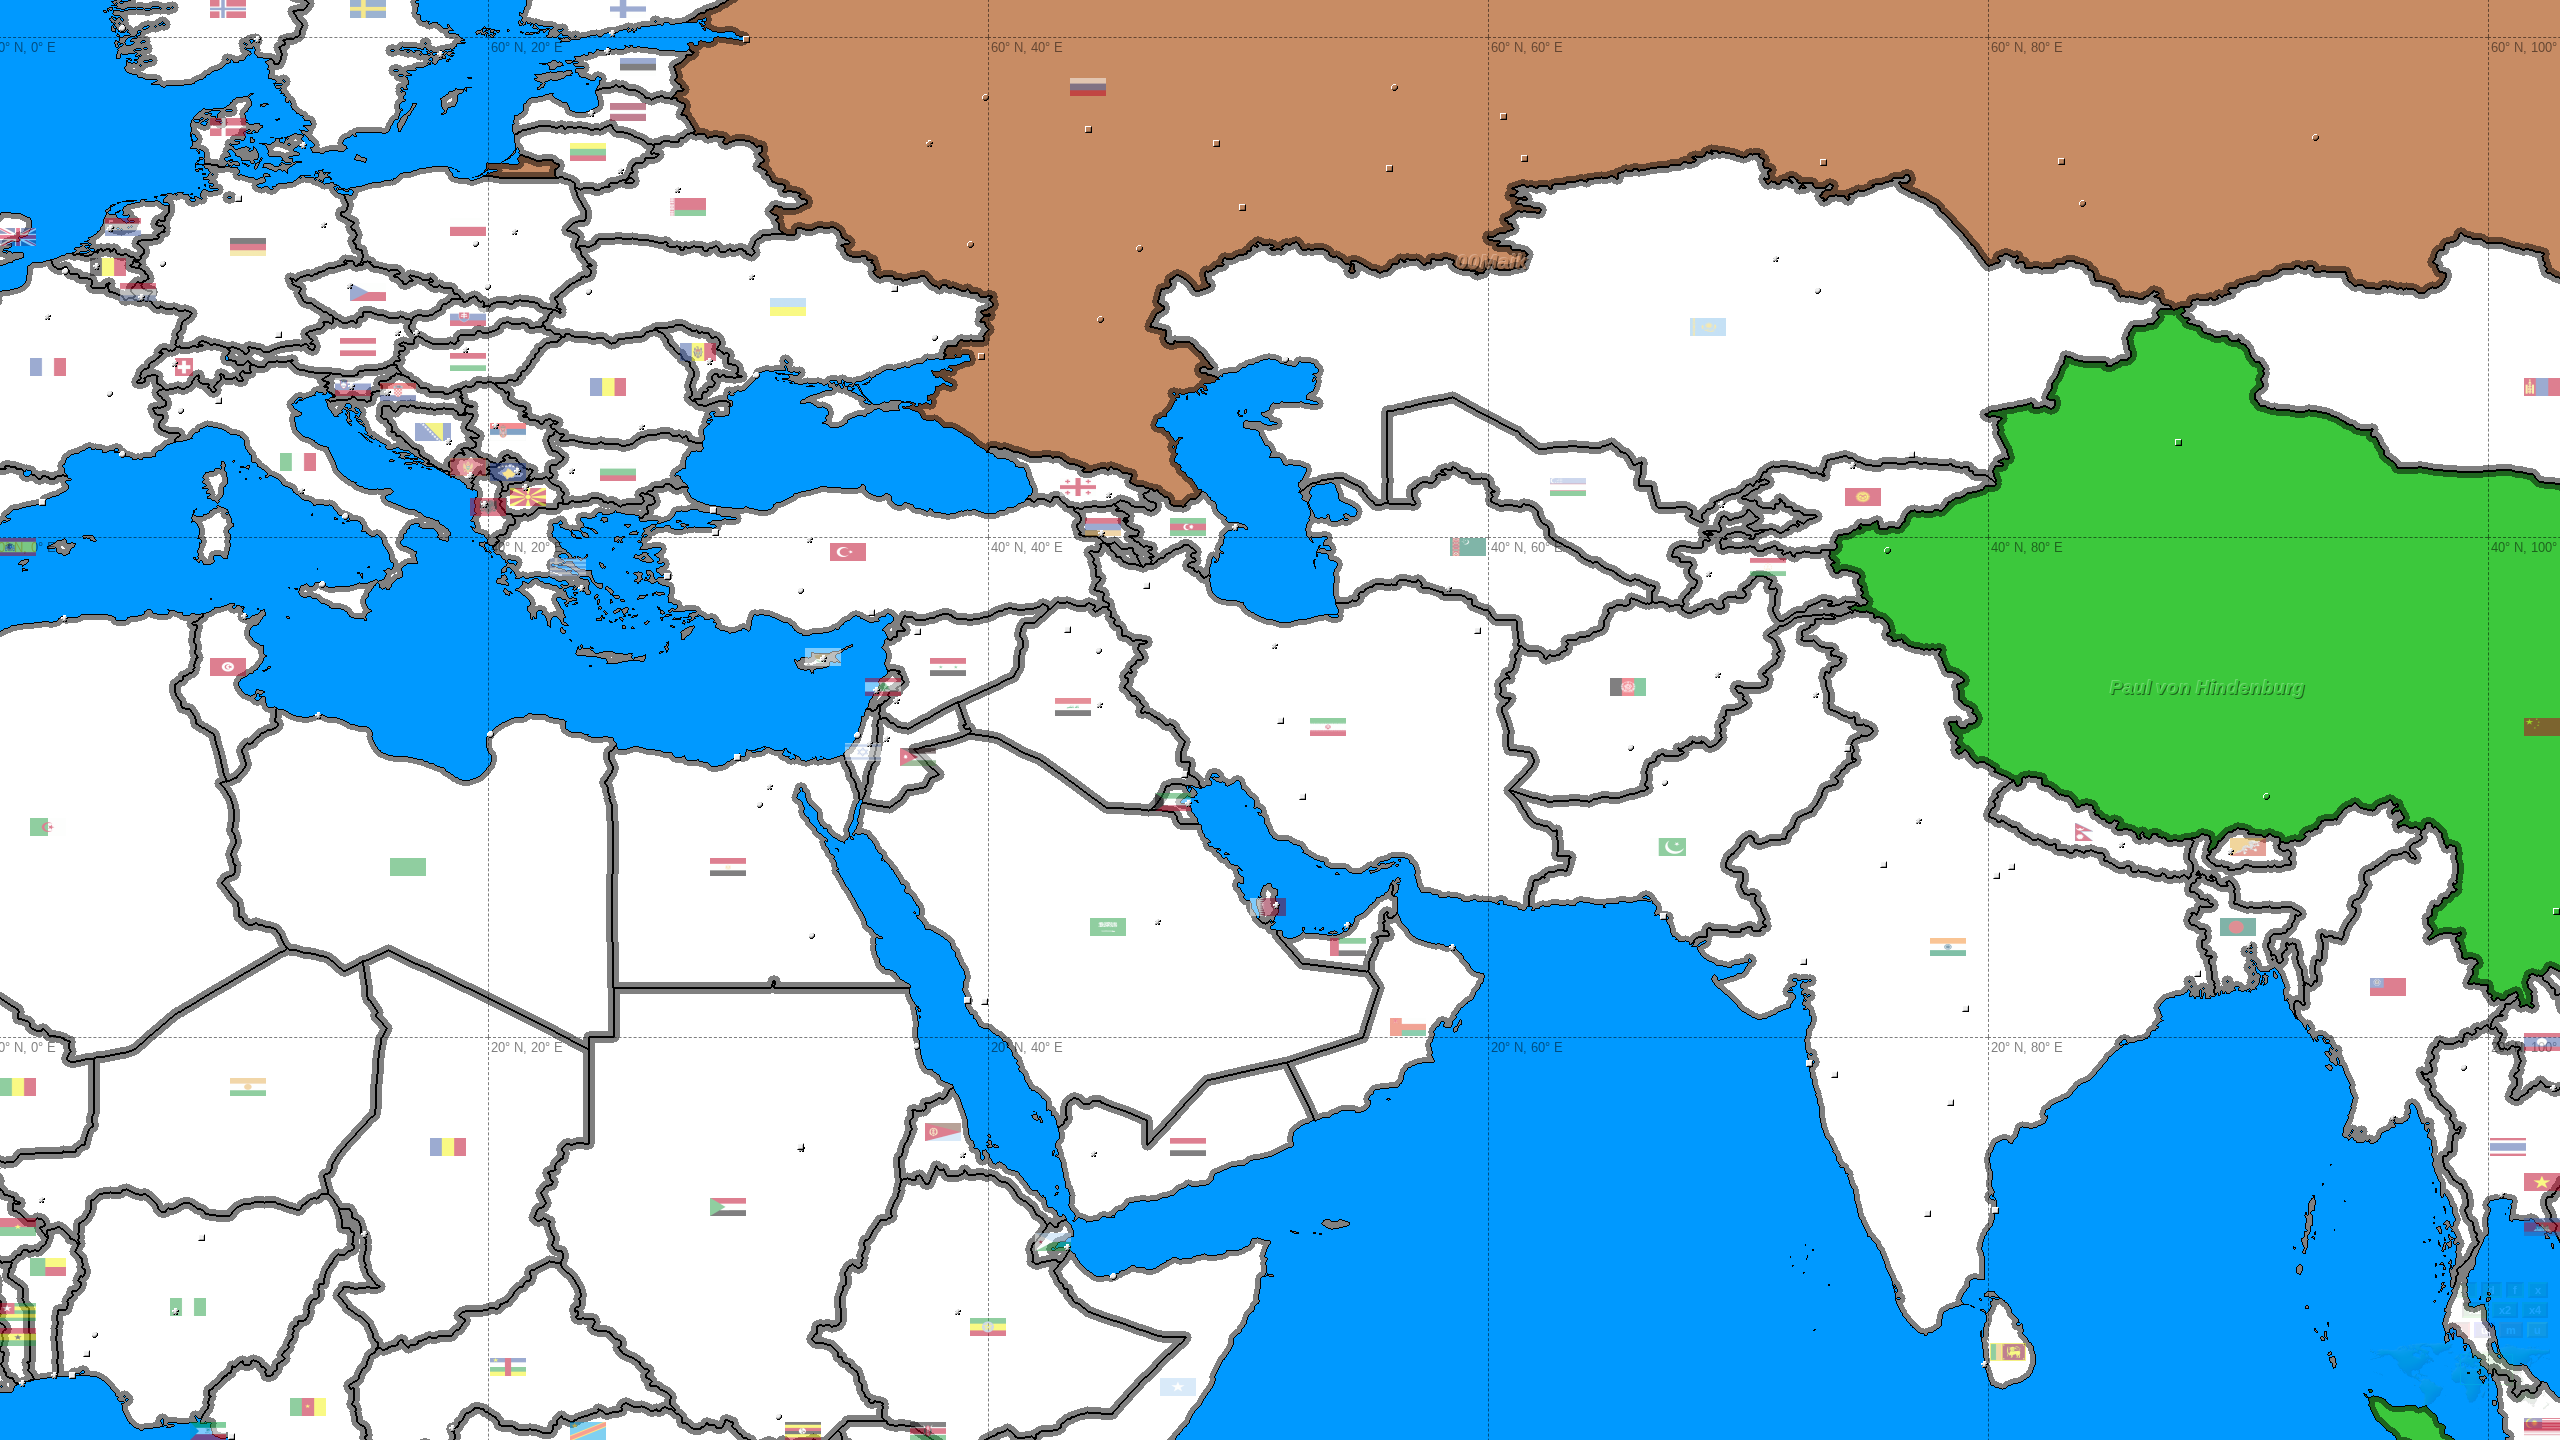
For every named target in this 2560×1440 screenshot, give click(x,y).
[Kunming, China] (2556, 911)
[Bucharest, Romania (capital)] (641, 426)
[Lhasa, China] (2266, 796)
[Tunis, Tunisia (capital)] (244, 616)
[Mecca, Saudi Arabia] (984, 1001)
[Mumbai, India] (1809, 1063)
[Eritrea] (943, 1132)
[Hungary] (468, 362)
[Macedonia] (528, 497)
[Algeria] (48, 827)
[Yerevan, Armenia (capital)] (1101, 533)
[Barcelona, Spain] (42, 502)
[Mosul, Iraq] (1067, 629)
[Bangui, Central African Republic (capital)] (452, 1428)
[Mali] (18, 1087)
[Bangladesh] (2238, 927)
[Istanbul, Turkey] (713, 510)
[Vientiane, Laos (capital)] (2553, 1088)
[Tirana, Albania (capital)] (484, 504)
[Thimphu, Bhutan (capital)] (2230, 851)
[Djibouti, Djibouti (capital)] (1067, 1247)
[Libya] (408, 867)
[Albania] (488, 507)
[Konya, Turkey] (800, 590)
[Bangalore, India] (1927, 1213)
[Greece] (568, 567)
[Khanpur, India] (1996, 875)
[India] (1948, 947)
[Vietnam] (2542, 1182)
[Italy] (298, 462)
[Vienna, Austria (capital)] (397, 332)
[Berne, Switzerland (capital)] (174, 363)
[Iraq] (1073, 707)
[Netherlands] (123, 227)
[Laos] (2542, 1042)
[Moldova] (698, 352)
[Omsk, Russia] (1823, 162)
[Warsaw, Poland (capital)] (514, 231)
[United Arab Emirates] (1348, 947)
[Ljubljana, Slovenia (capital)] (351, 386)
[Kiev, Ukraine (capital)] (751, 276)
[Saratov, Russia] (1139, 248)
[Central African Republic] (508, 1367)
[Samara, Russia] (1242, 207)
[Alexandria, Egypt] (737, 757)
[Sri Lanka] (2008, 1352)
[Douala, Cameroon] (231, 1436)
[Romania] (608, 387)
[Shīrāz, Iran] (1302, 796)
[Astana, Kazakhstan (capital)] (1775, 258)
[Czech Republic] (368, 292)
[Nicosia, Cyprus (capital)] (823, 658)
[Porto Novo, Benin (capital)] (54, 1375)
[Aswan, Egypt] (811, 935)
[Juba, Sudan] (778, 1416)
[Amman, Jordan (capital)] (886, 738)
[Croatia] (398, 392)
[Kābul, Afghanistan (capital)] (1717, 674)
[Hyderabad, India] (1950, 1102)
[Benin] (48, 1267)
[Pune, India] (1834, 1074)
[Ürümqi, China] (2178, 442)
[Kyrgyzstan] (1863, 497)
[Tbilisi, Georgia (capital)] (1108, 494)
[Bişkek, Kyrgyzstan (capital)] (1852, 465)
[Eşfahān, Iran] (1280, 720)
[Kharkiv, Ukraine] (894, 288)
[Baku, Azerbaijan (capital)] (1235, 527)
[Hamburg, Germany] (238, 198)
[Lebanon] (883, 687)
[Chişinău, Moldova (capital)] (709, 361)
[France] (48, 367)
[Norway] (228, 9)
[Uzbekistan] (1568, 487)
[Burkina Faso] (18, 1227)
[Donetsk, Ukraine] (934, 337)
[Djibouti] (1053, 1242)
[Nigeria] (188, 1307)
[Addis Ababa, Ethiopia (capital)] (957, 1311)
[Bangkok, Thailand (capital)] (2501, 1194)
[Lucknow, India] (2011, 866)
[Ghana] (18, 1337)
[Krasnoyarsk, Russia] (2315, 137)
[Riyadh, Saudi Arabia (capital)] (1157, 921)
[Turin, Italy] (180, 410)
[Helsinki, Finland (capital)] (612, 33)
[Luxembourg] (138, 292)
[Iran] (1328, 727)
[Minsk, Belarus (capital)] (677, 189)
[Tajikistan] (1768, 567)
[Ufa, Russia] (1389, 168)
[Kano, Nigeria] (201, 1237)
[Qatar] (1268, 907)
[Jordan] (918, 757)
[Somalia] (1178, 1387)
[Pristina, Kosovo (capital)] (517, 471)
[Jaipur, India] (1883, 864)
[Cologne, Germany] (162, 263)
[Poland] (468, 227)
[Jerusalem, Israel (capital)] (869, 743)
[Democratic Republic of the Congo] (588, 1431)
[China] (2542, 727)
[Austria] (358, 347)
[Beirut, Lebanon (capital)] (876, 690)
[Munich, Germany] (278, 334)
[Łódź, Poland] (475, 243)
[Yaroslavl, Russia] (985, 97)
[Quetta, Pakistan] (1664, 782)
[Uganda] (803, 1431)
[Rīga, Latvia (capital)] (591, 113)
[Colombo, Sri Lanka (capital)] (1984, 1364)
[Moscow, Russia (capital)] (929, 143)
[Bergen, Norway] (122, 28)
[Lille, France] (65, 271)
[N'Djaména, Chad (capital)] (364, 1234)
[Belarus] (688, 207)
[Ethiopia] (988, 1327)
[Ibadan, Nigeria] (86, 1353)
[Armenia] (1103, 527)
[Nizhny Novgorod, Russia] (1088, 129)
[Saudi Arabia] (1108, 927)
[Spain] (18, 547)
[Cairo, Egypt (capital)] (769, 786)
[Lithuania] (588, 152)
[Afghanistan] (1628, 687)
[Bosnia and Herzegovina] (433, 432)
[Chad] (448, 1147)
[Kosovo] (508, 472)
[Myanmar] (2388, 987)
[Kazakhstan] (1708, 327)
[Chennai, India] (1995, 1210)
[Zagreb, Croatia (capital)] (387, 392)
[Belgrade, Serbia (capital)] (495, 425)
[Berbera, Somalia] (1113, 1276)
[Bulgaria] (618, 472)
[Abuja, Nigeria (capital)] (175, 1311)
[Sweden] (368, 9)
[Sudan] (728, 1207)
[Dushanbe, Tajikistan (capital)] (1708, 573)
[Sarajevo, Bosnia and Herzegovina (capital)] (448, 441)
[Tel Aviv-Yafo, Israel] (857, 735)
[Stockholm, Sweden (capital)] (440, 54)
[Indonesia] (2542, 1431)
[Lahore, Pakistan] (1847, 748)
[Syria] (948, 667)
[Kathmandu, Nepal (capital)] (2121, 844)
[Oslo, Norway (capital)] (257, 39)
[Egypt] (728, 867)
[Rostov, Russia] (981, 356)
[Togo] (18, 1312)
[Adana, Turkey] (871, 612)
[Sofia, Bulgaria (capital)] (571, 470)
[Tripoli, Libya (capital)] (318, 715)
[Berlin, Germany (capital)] (323, 224)
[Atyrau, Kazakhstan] (1285, 359)
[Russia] (1088, 87)
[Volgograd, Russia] (1100, 319)
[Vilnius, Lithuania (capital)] (620, 170)
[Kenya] (928, 1431)
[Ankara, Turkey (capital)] (809, 539)
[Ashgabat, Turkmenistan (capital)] (1448, 588)
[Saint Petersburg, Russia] (746, 39)
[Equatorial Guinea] (208, 1431)
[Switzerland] (184, 367)
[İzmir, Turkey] (667, 576)
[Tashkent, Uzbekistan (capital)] (1721, 504)
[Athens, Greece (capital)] (581, 588)
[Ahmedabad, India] (1803, 961)
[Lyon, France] (109, 393)
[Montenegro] (468, 467)
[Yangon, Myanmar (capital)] (2392, 1117)
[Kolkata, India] (2197, 973)
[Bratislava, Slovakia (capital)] (416, 333)
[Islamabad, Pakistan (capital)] (1815, 694)
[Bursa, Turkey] (715, 532)
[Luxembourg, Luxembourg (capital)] (141, 297)
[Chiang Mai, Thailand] (2463, 1067)
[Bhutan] (2248, 847)
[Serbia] (508, 432)
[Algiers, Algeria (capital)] (64, 618)
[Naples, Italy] (345, 516)
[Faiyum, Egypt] (759, 804)
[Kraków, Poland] (487, 286)
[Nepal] (2084, 832)
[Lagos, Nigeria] (72, 1375)
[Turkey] (848, 552)
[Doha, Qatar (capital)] (1276, 905)
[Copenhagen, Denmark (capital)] (303, 145)
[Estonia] (638, 67)
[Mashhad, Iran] (1477, 630)
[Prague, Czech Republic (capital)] (349, 285)
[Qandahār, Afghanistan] (1630, 747)
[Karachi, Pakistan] (1663, 916)
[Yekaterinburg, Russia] (1503, 116)
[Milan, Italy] (218, 400)
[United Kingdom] (18, 237)
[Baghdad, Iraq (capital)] (1099, 704)
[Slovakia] (468, 317)
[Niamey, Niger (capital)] (41, 1199)
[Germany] (248, 247)
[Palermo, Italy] (322, 584)
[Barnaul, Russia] (2082, 203)
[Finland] (628, 9)
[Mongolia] (2542, 387)
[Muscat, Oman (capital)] (1452, 947)
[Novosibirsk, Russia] (2061, 161)
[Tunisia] (228, 667)
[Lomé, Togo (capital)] (22, 1383)
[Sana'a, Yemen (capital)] (1093, 1153)
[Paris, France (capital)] (47, 316)
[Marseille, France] (122, 454)
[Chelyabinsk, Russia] (1524, 158)
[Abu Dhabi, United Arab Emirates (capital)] (1347, 925)
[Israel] (863, 752)
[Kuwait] (1173, 802)
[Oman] (1408, 1027)
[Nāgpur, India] (1965, 1008)
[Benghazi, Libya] (490, 734)
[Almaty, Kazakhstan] (1911, 454)
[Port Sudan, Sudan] (916, 1046)
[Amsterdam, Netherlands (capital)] (110, 228)
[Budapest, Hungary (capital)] (465, 349)
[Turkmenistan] (1468, 547)
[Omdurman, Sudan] (800, 1146)
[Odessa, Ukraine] (756, 375)
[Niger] (248, 1087)
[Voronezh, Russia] (970, 244)
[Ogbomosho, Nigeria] (94, 1334)
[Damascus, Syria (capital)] (896, 700)
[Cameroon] (308, 1407)
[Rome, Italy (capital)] (301, 490)
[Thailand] (2508, 1147)
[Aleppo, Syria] (917, 631)
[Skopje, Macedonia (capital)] (525, 487)
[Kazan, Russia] (1216, 143)
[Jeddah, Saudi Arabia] (967, 1000)
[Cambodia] (2542, 1227)
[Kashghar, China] (1887, 550)
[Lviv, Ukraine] (588, 291)
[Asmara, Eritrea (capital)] (962, 1154)
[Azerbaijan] (1188, 527)
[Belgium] (108, 267)
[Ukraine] (788, 307)
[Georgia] (1078, 487)
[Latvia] (628, 112)
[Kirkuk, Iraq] (1098, 650)
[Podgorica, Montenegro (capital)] (470, 475)
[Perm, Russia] (1394, 87)
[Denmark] (228, 127)
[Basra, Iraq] (1184, 774)
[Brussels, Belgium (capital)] (96, 266)
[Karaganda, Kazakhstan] (1817, 290)
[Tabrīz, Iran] (1146, 585)
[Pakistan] (1668, 847)
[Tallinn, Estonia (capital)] (607, 51)
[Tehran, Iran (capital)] (1274, 645)
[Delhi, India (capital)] (1918, 820)
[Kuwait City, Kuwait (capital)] (1188, 803)
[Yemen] (1188, 1147)
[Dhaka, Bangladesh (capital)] (2248, 945)
